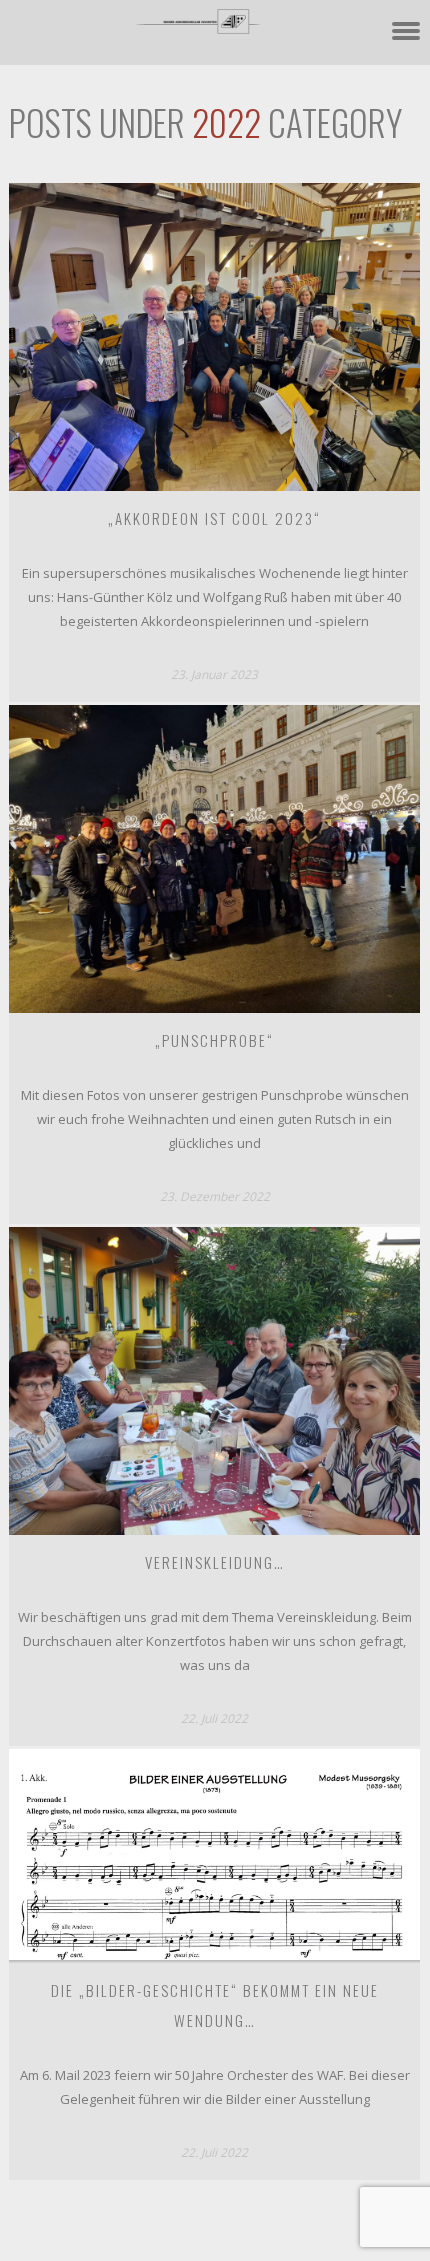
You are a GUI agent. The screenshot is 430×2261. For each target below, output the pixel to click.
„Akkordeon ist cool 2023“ (214, 518)
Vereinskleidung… (215, 1562)
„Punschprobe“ (214, 1040)
